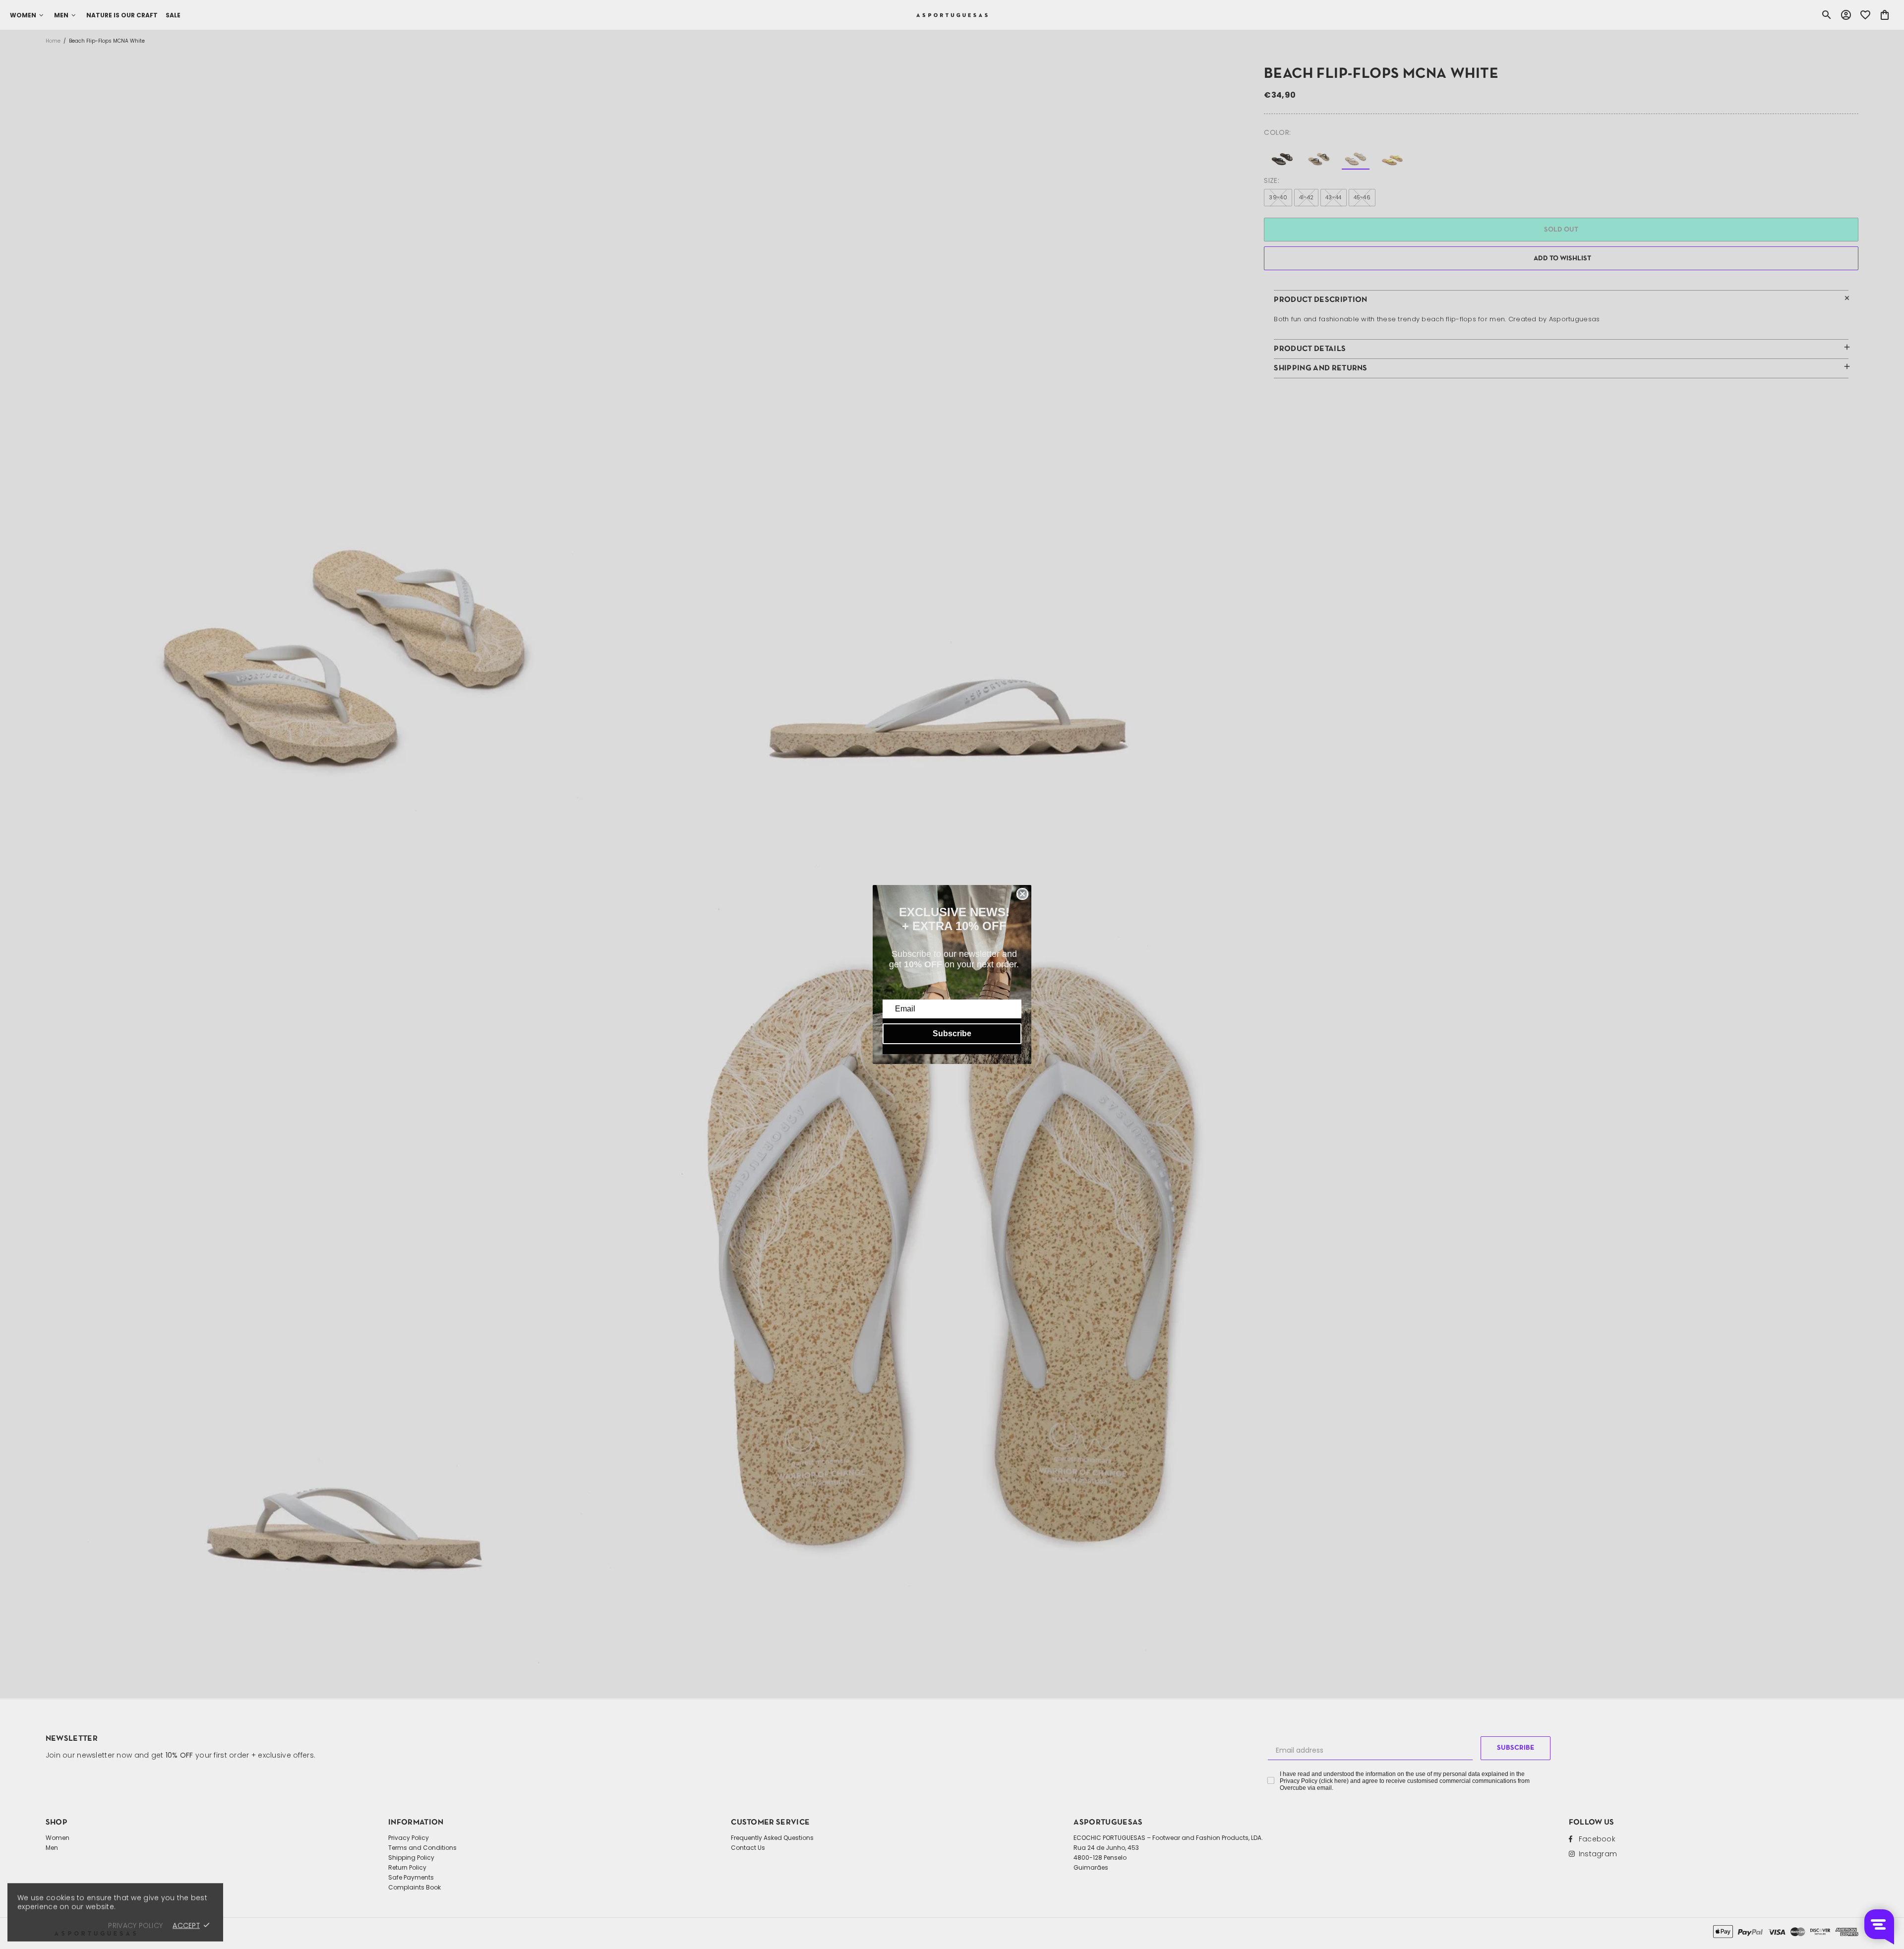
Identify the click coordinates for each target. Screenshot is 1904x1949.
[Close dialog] (1022, 894)
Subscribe (952, 1034)
